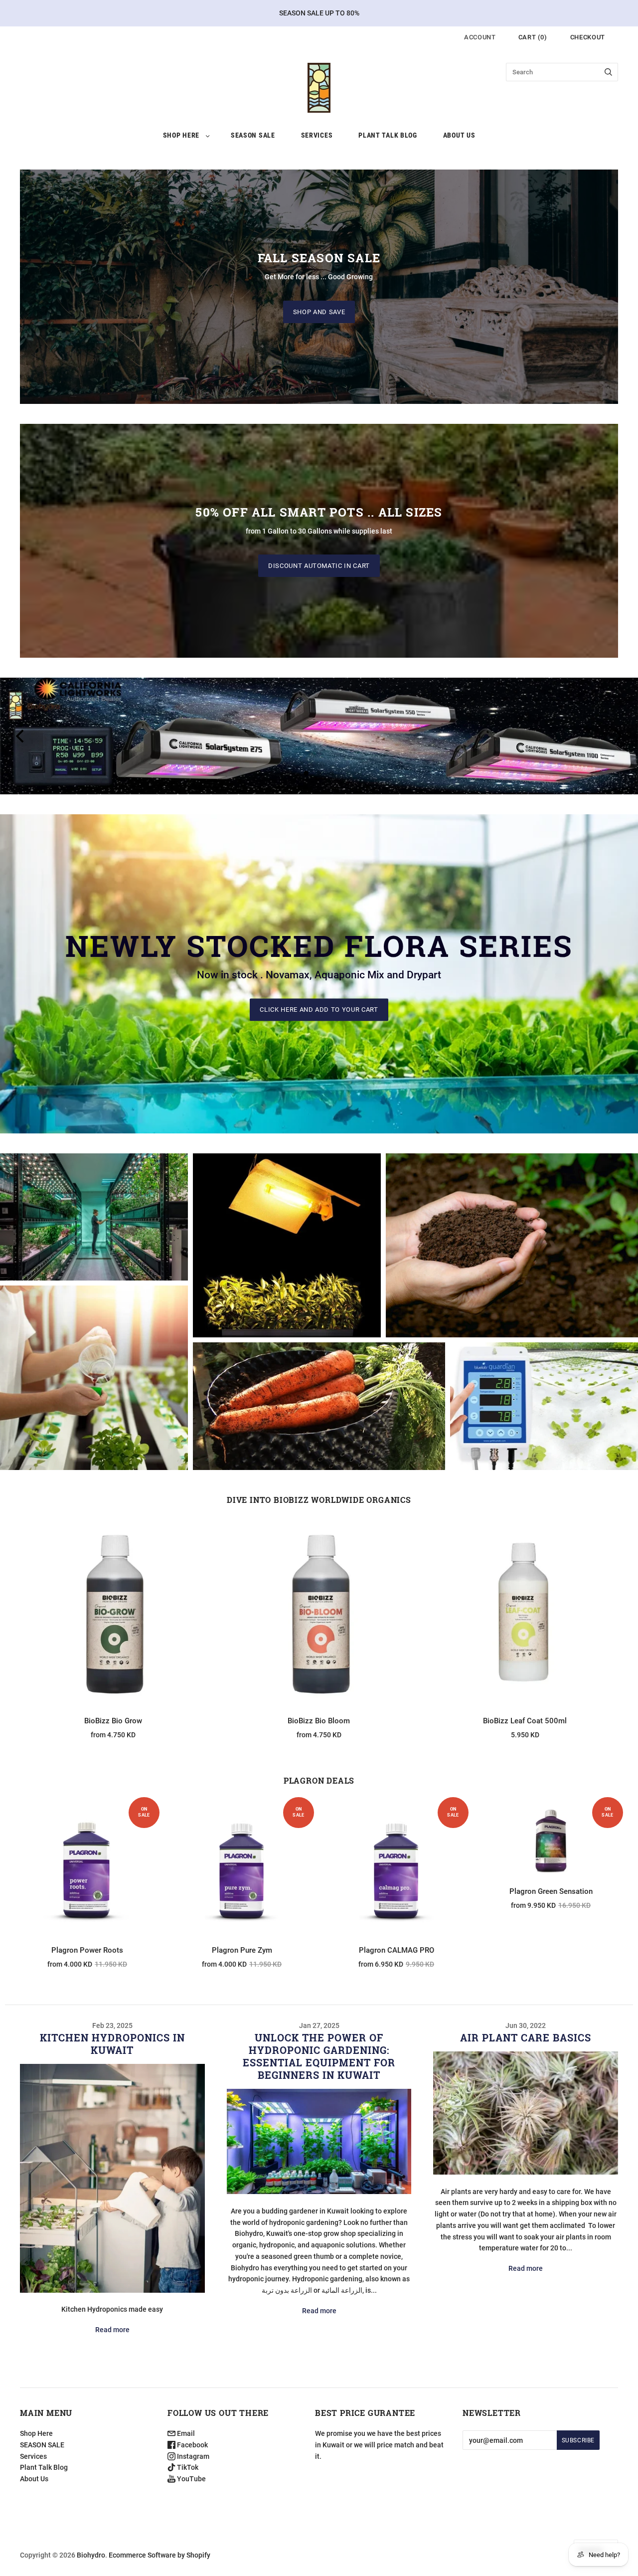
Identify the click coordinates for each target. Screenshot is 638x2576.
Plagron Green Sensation (551, 1891)
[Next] (617, 736)
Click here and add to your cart (319, 1010)
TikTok (187, 2467)
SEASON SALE (253, 135)
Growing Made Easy (512, 1237)
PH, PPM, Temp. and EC (544, 1398)
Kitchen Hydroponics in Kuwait (112, 2044)
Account (480, 37)
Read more (112, 2330)
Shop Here (181, 135)
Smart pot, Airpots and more (319, 1422)
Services (317, 135)
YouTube (191, 2479)
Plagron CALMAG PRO (397, 1950)
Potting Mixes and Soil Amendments (512, 1255)
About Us (459, 135)
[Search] (608, 72)
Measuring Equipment (544, 1416)
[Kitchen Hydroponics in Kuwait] (112, 2178)
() (533, 37)
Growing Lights (287, 1237)
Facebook (192, 2445)
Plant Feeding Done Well (94, 1227)
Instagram (192, 2456)
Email (185, 2433)
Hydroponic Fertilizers (94, 1369)
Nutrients (94, 1209)
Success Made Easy (94, 1387)
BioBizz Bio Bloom (319, 1721)
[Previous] (21, 736)
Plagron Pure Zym (242, 1950)
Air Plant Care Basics (526, 2037)
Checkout (588, 37)
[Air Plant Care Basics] (526, 2113)
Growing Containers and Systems (319, 1397)
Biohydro (91, 2555)
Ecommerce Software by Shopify (159, 2555)
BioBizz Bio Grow (113, 1721)
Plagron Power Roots (87, 1950)
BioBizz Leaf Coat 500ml (525, 1721)
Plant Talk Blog (388, 135)
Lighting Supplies (287, 1255)
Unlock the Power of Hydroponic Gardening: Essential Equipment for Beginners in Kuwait (319, 2056)
